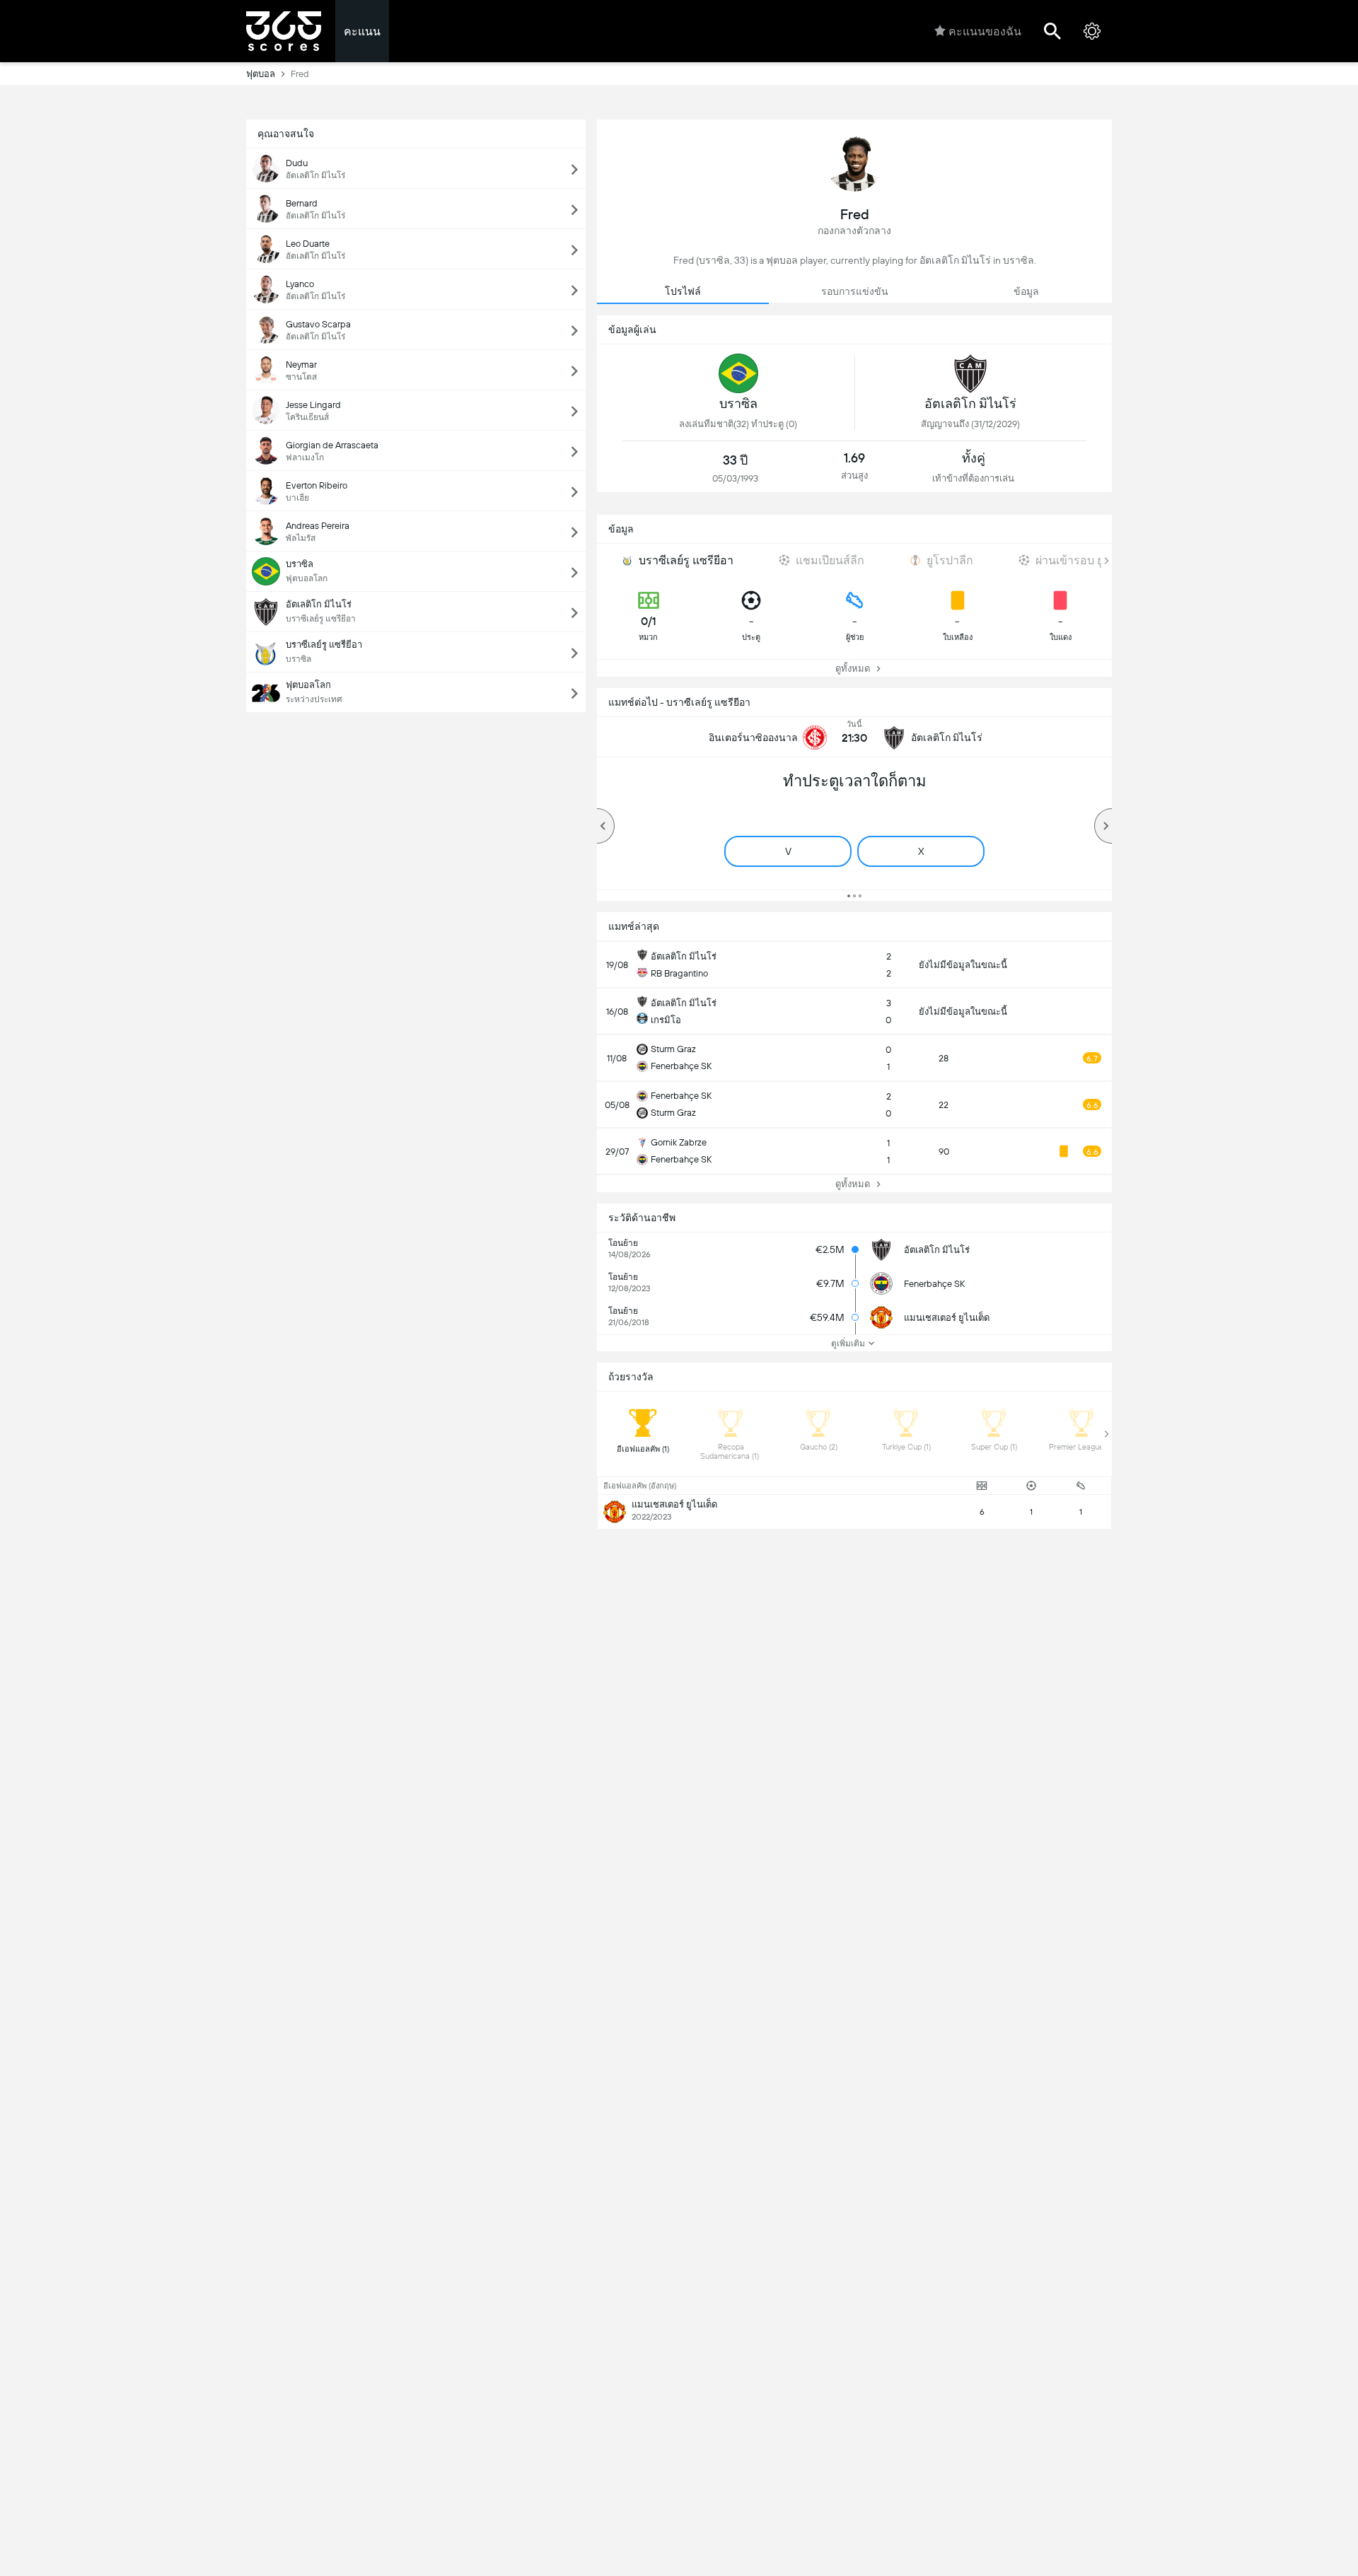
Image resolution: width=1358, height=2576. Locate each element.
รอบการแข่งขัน (855, 291)
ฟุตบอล (261, 74)
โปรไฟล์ (683, 291)
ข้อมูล (1026, 291)
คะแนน (362, 31)
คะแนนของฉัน (985, 31)
